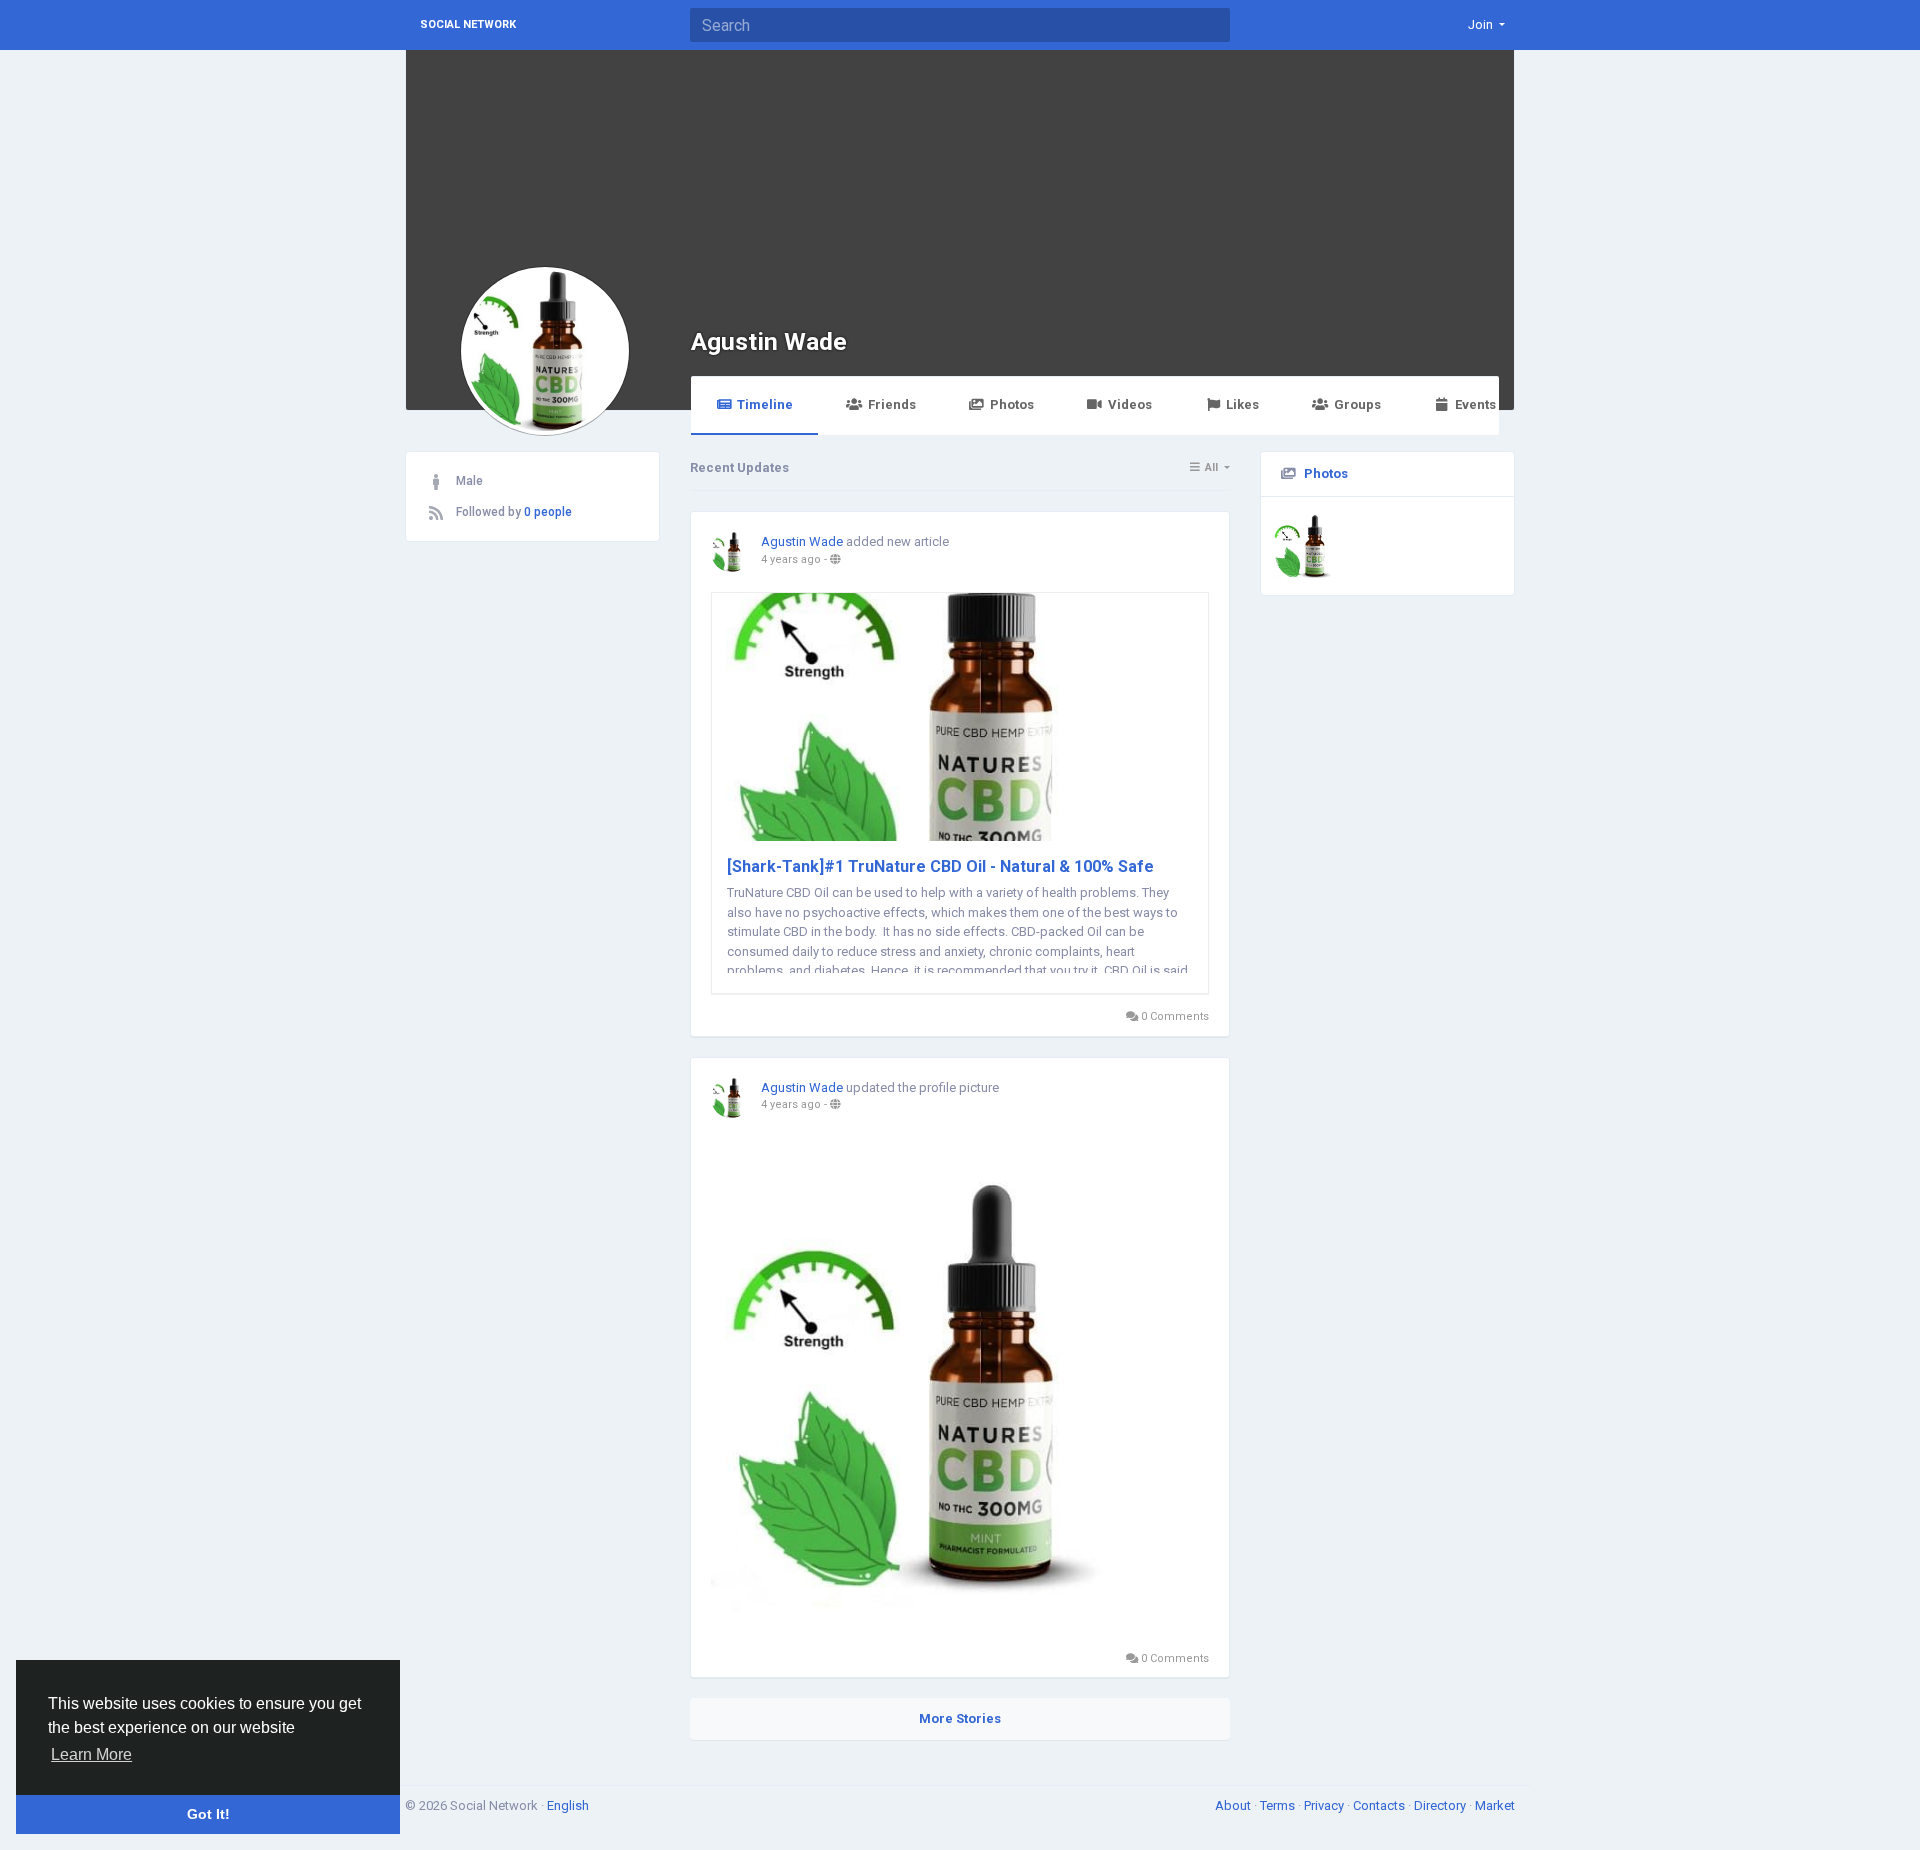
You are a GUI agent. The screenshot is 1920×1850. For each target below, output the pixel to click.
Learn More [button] (91, 1754)
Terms (1279, 1805)
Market (1495, 1805)
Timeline (765, 404)
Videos (1130, 404)
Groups (1357, 404)
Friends (892, 404)
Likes (1242, 404)
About (1234, 1805)
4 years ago (791, 559)
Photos (1012, 404)
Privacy (1325, 1805)
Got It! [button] (208, 1814)
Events (1475, 404)
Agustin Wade (769, 341)
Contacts (1380, 1805)
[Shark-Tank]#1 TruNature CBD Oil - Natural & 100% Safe (940, 866)
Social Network (468, 24)
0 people (548, 512)
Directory (1441, 1805)
